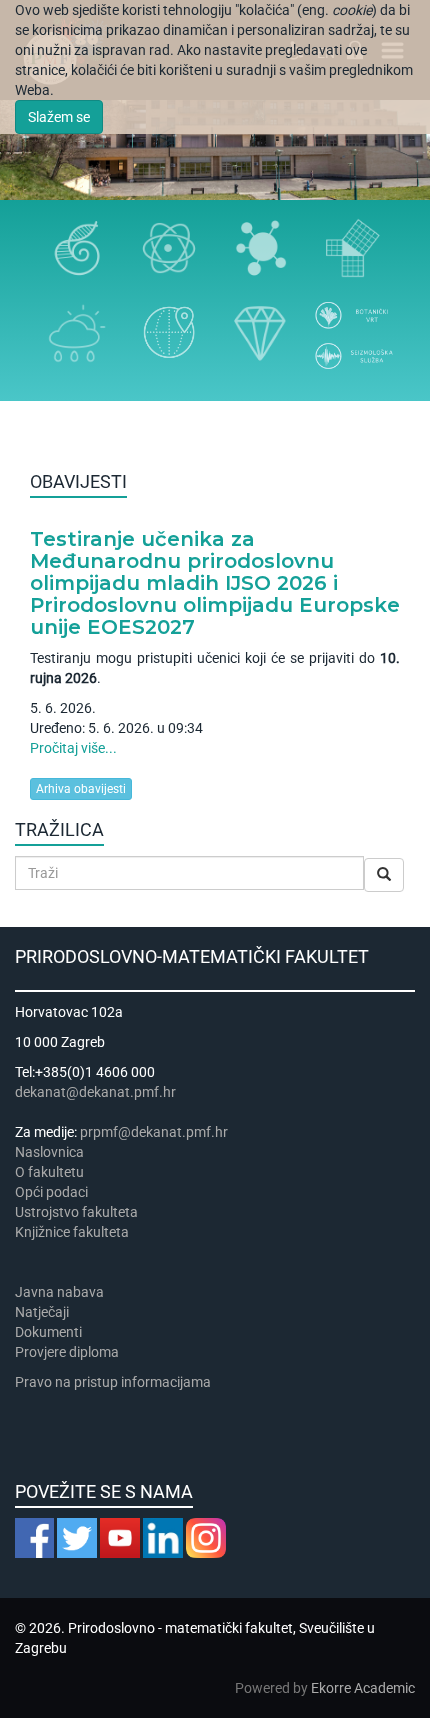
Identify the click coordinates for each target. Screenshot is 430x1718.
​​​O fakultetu (49, 1172)
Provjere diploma (67, 1352)
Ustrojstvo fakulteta (76, 1212)
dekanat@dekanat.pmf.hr (95, 1092)
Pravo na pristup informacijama (116, 1382)
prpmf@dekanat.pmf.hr (154, 1132)
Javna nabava (59, 1292)
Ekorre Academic (363, 1688)
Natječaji (42, 1312)
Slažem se (59, 117)
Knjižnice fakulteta (72, 1232)
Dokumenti (48, 1332)
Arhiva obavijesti (81, 789)
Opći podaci (51, 1192)
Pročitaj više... (73, 748)
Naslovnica (49, 1152)
